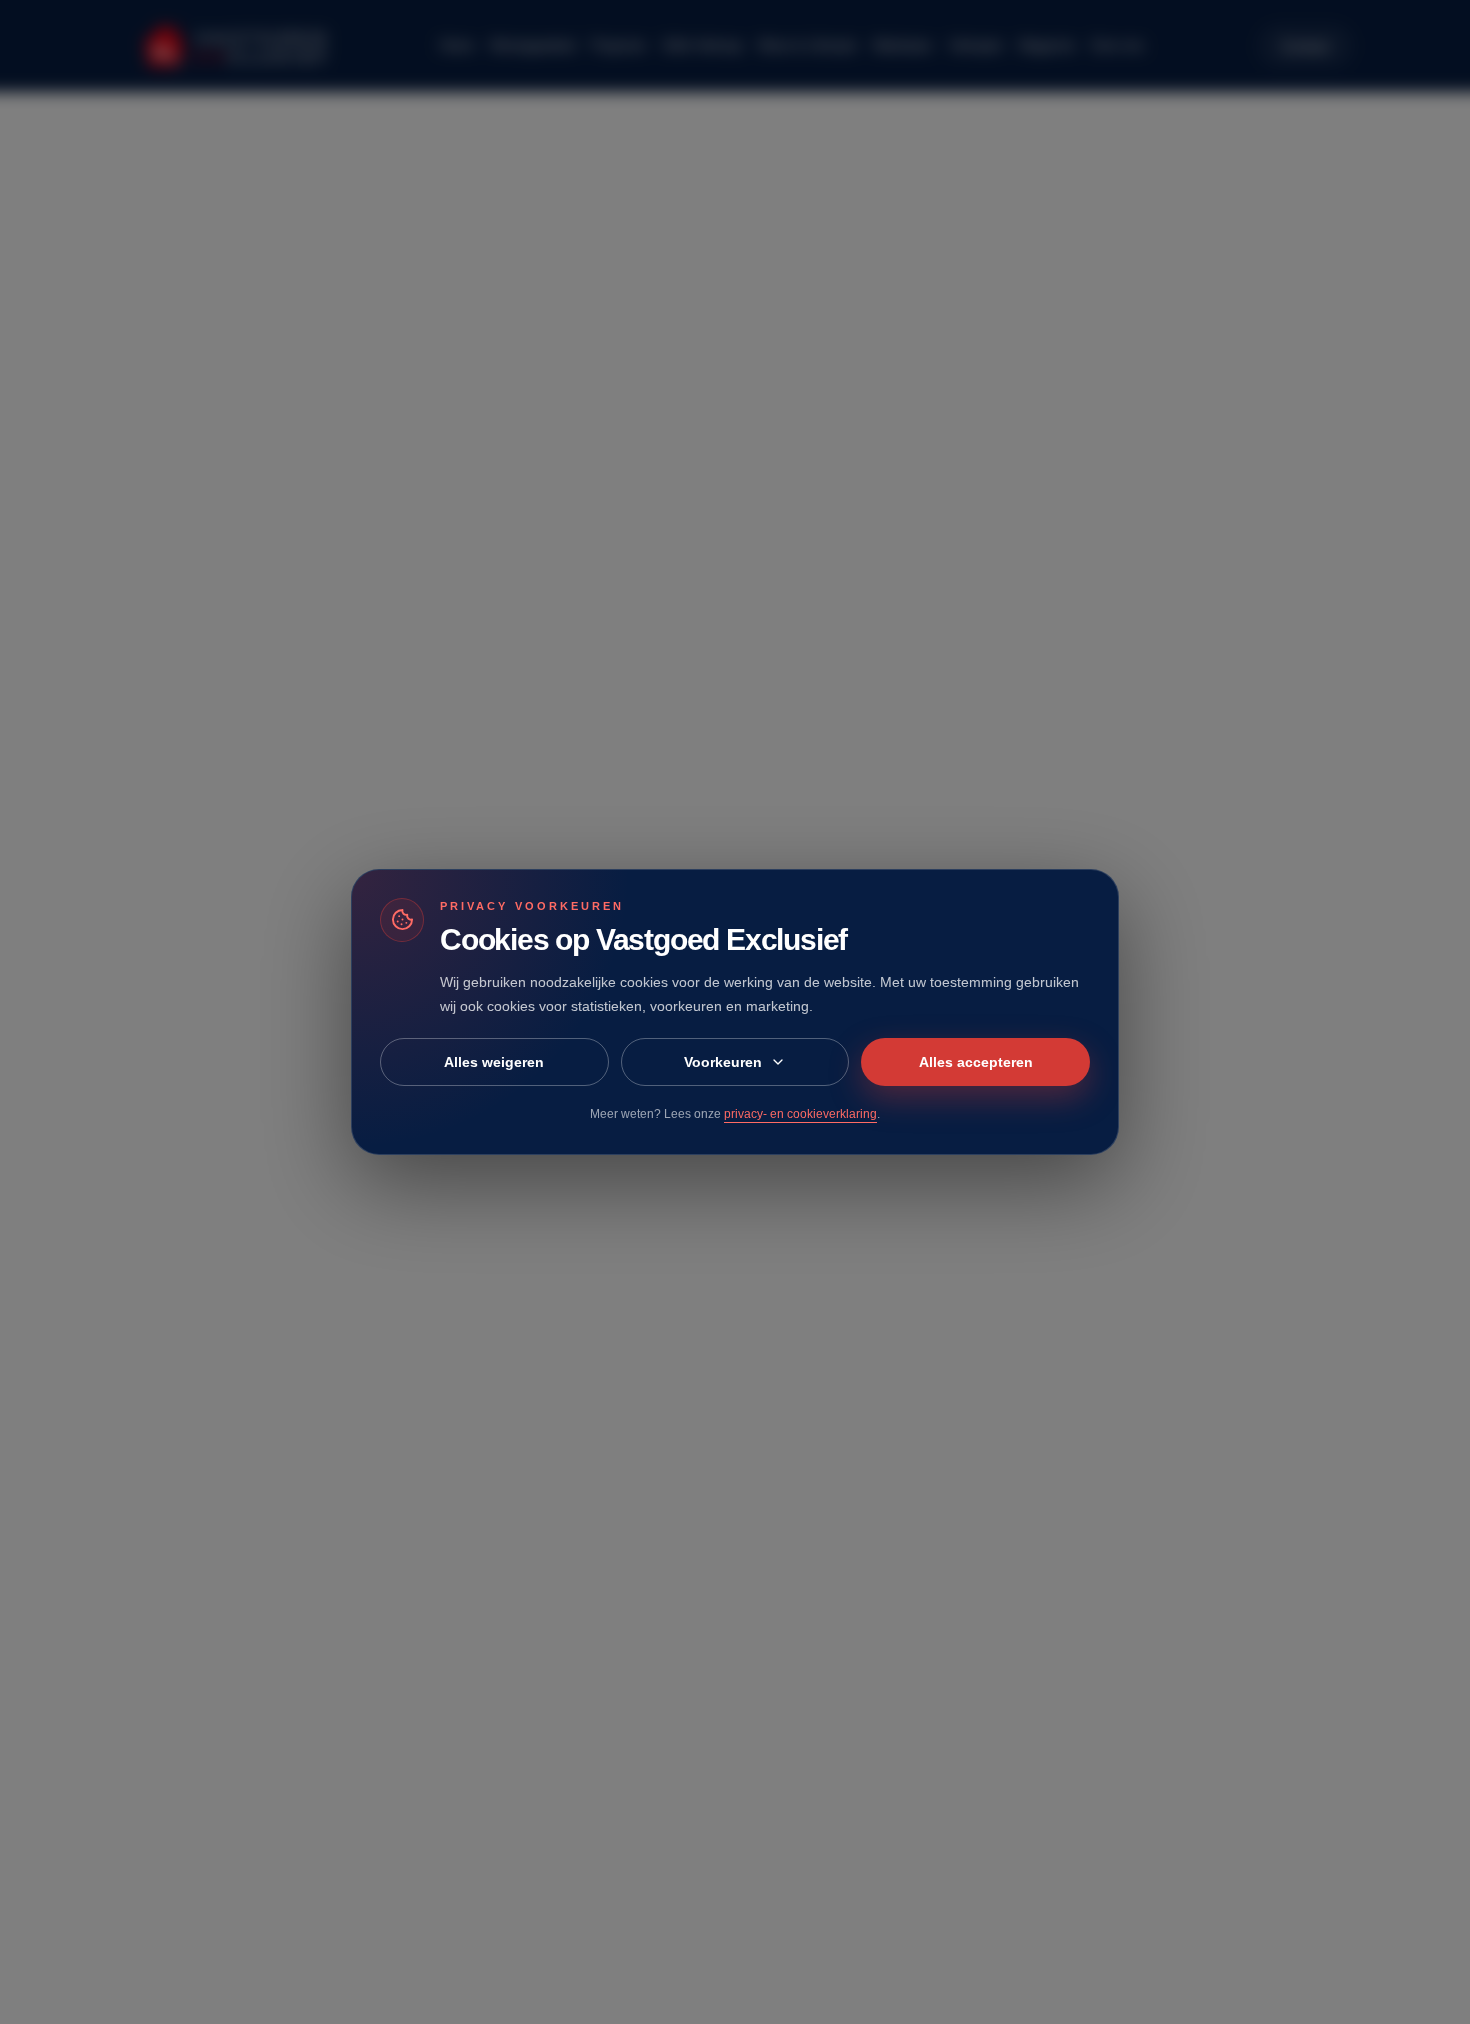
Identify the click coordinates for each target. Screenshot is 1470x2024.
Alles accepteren (976, 1062)
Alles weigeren (494, 1062)
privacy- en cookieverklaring (800, 1114)
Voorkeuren (723, 1062)
